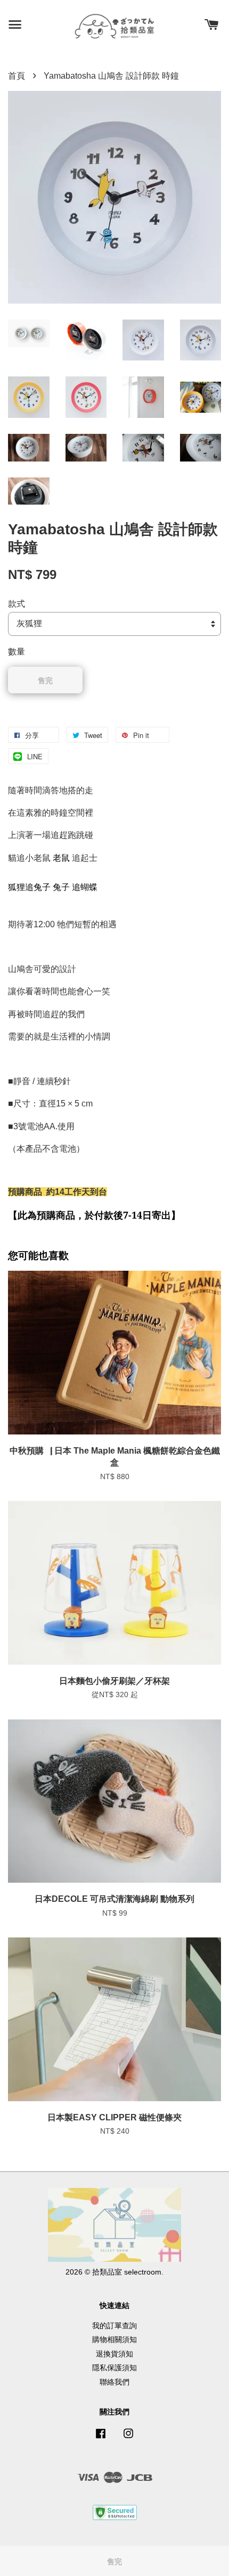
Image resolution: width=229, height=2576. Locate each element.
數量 (17, 652)
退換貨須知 (114, 2354)
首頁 (17, 76)
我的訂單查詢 (114, 2326)
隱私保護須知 (114, 2368)
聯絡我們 (114, 2382)
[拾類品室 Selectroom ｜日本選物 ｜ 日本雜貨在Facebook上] (101, 2439)
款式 (17, 604)
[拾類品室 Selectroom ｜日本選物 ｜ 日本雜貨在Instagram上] (128, 2439)
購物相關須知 (114, 2340)
